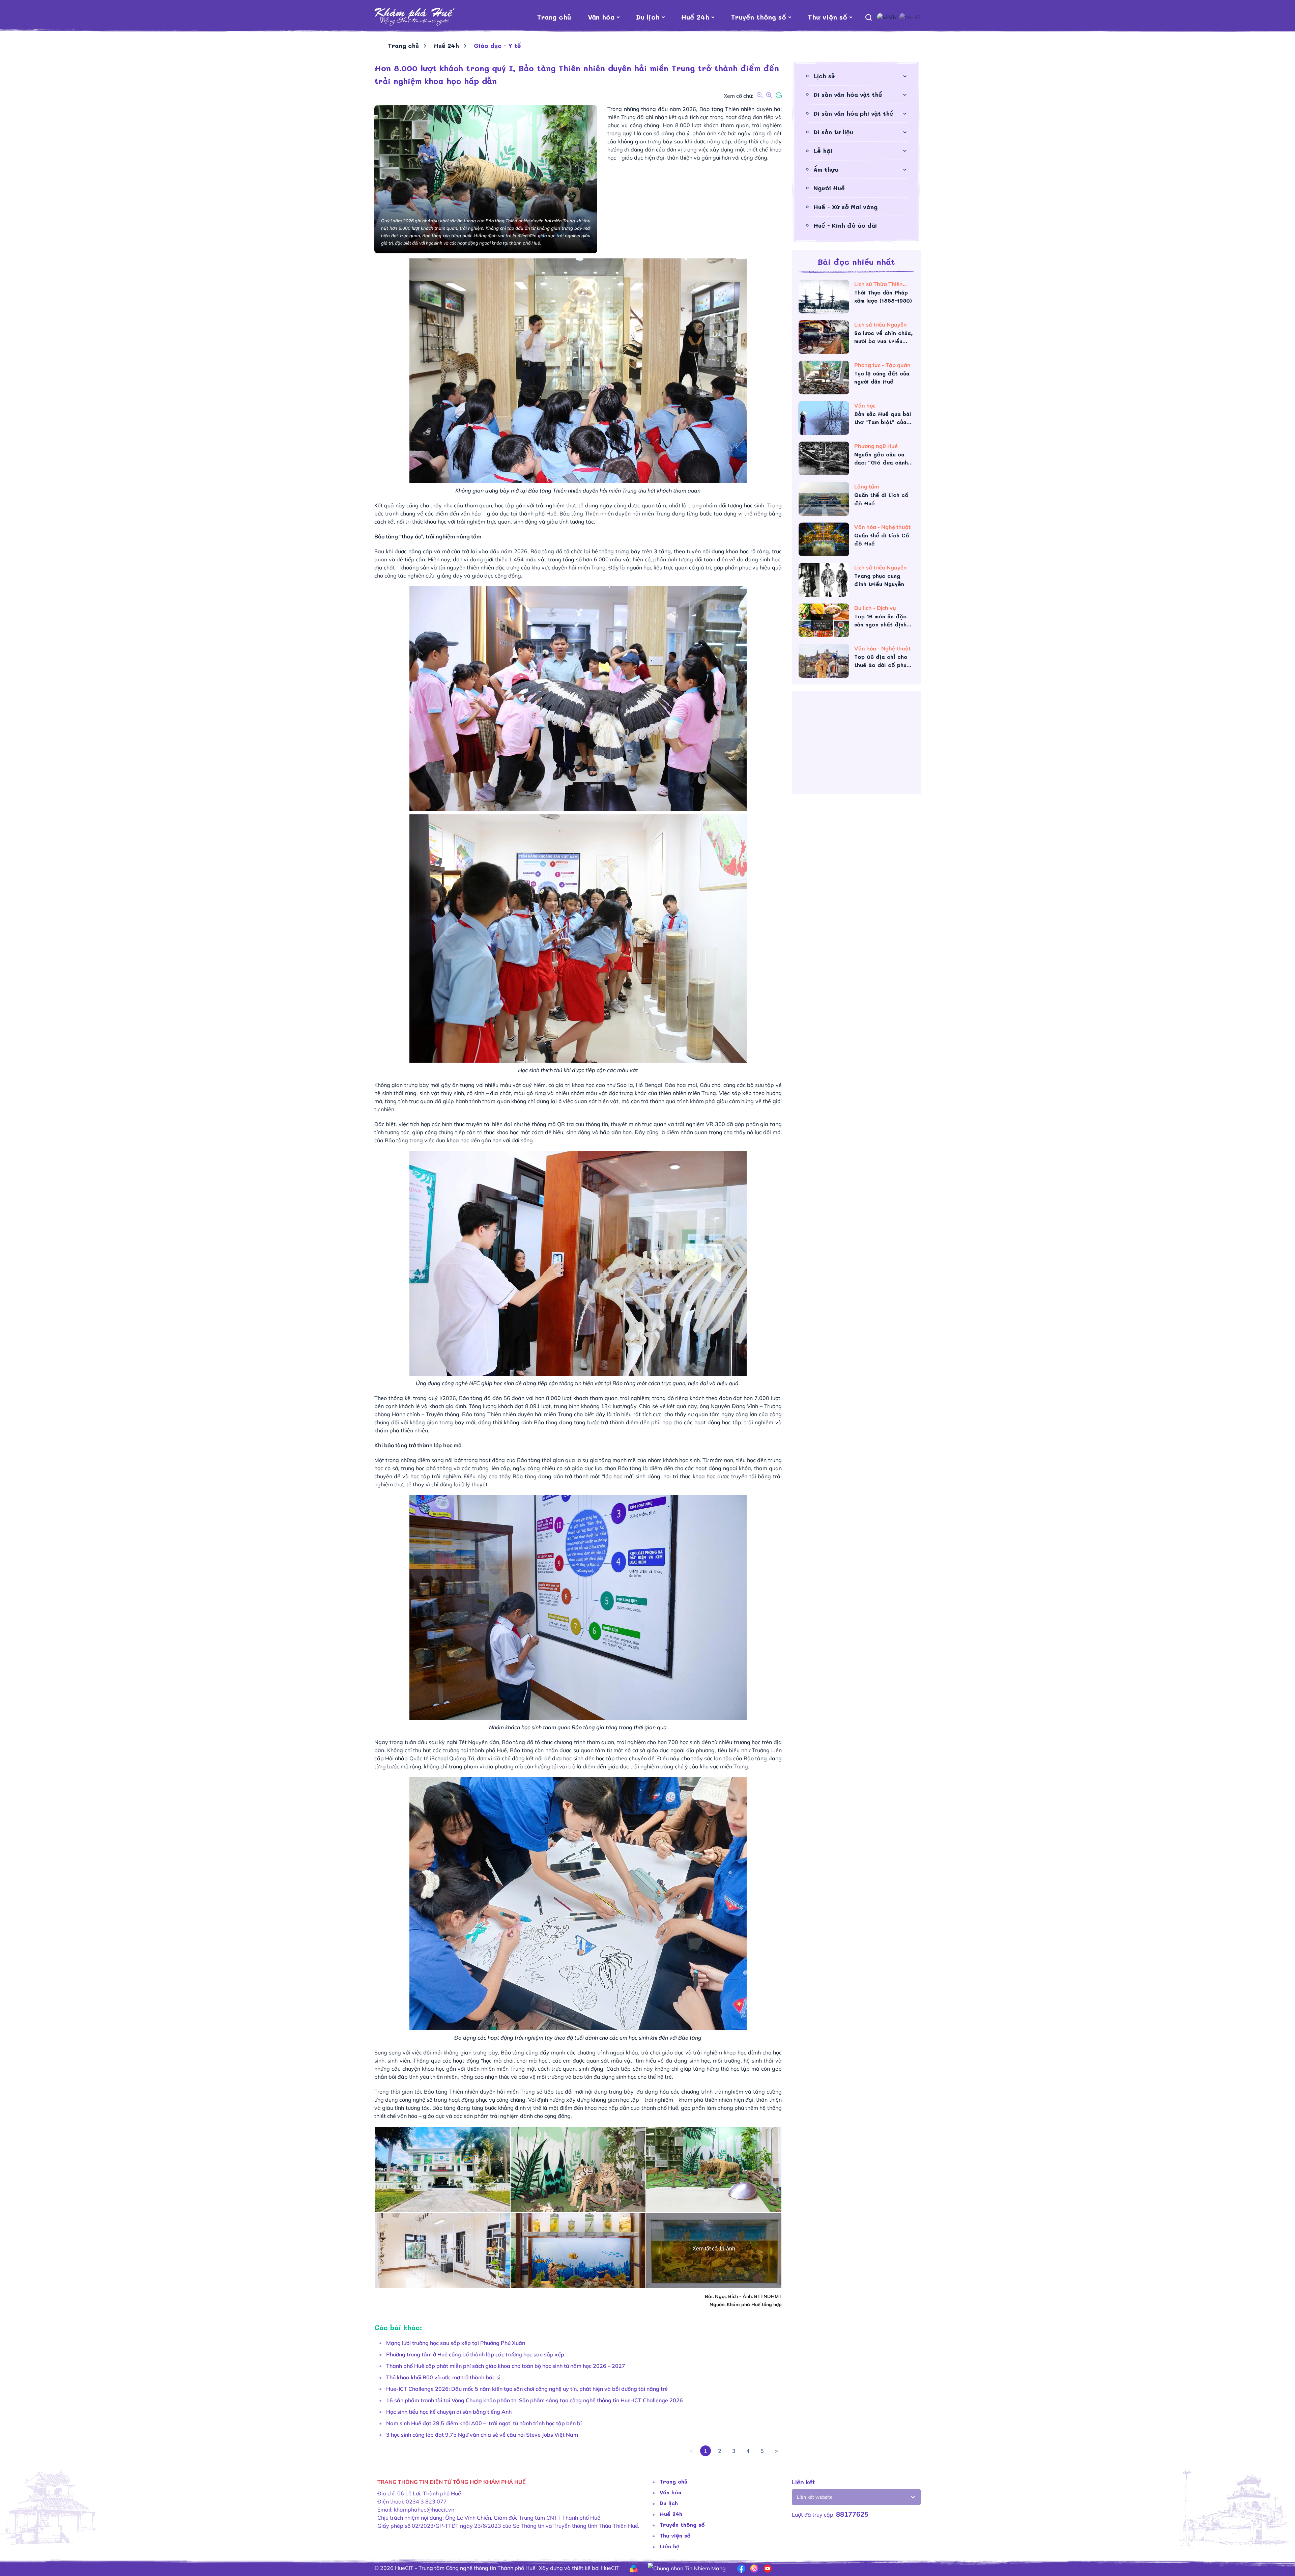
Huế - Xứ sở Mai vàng (845, 207)
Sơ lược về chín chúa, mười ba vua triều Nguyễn (883, 337)
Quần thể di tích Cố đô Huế (882, 539)
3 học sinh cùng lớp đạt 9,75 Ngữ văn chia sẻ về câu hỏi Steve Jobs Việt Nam (482, 2435)
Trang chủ (554, 17)
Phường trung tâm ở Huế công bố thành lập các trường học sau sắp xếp (475, 2354)
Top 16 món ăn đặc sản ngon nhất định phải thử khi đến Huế (883, 621)
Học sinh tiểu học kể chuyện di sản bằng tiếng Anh (449, 2412)
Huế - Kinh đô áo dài (845, 225)
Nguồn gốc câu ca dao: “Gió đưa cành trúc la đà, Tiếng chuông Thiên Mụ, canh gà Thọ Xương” (882, 459)
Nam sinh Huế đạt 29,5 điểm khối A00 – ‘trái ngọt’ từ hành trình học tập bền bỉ (484, 2423)
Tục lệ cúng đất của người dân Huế (882, 377)
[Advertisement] (856, 745)
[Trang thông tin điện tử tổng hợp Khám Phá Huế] (415, 17)
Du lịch (648, 17)
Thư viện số (827, 17)
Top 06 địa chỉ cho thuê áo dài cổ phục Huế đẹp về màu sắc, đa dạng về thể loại (883, 661)
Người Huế (829, 188)
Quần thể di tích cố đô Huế (881, 499)
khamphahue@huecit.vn (424, 2510)
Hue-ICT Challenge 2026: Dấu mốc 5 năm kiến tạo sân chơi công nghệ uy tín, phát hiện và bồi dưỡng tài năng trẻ (527, 2389)
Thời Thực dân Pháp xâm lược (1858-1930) (883, 296)
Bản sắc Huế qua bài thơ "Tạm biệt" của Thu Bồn (883, 418)
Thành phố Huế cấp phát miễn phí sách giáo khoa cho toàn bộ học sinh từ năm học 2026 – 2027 (506, 2366)
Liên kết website (815, 2497)
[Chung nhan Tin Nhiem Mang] (687, 2568)
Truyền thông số (758, 17)
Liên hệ (670, 2546)
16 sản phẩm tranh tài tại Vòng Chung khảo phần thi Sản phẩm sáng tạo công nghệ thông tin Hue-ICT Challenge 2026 (535, 2400)
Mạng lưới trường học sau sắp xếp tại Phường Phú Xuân (456, 2343)
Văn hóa (601, 17)
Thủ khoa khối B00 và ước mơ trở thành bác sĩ (443, 2377)
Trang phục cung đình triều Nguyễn (879, 580)
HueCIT (610, 2568)
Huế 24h (695, 17)
